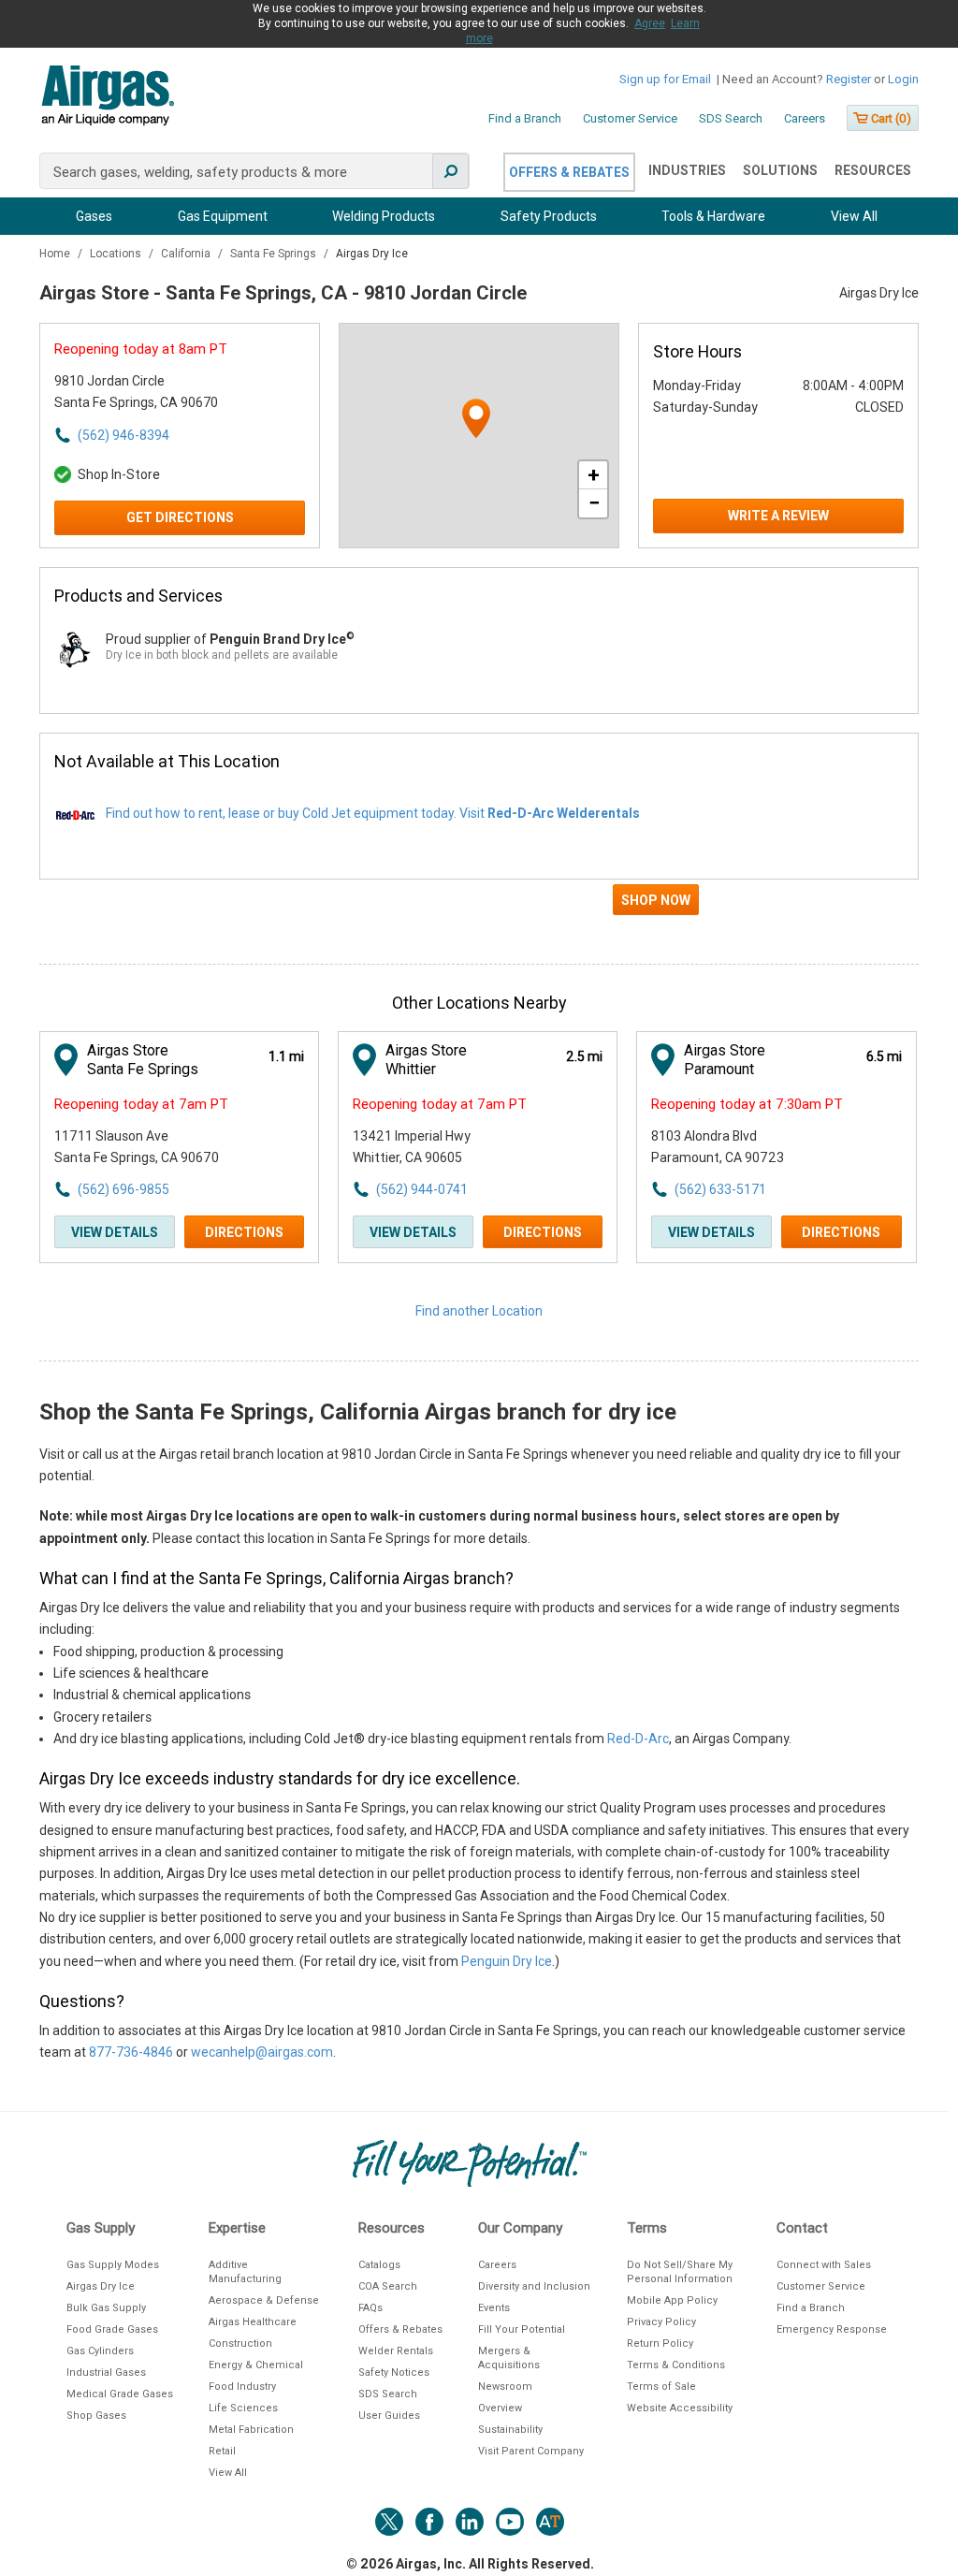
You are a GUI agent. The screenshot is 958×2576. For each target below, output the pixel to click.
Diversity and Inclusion (534, 2286)
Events (494, 2308)
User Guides (389, 2416)
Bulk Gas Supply (106, 2308)
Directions (244, 1232)
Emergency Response (832, 2329)
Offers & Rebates (569, 172)
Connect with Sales (824, 2265)
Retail (222, 2451)
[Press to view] (479, 908)
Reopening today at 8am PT (141, 349)
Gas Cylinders (100, 2351)
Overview (500, 2408)
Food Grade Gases (112, 2329)
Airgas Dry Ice (101, 2286)
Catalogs (379, 2265)
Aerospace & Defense (264, 2300)
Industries (687, 170)
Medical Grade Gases (120, 2394)
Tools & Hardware (713, 216)
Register (849, 79)
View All (854, 216)
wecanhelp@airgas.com (262, 2052)
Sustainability (510, 2430)
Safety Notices (394, 2372)
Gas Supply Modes (113, 2265)
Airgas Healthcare (253, 2322)
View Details (115, 1232)
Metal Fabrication (251, 2430)
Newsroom (505, 2387)
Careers (805, 118)
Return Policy (660, 2343)
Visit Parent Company (531, 2451)
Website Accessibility (680, 2408)
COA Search (388, 2286)
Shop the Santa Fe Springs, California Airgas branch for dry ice (358, 1412)
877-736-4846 (131, 2052)
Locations (117, 254)
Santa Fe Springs (275, 254)
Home (56, 254)
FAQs (370, 2308)
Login (903, 79)
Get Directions (180, 517)
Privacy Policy (661, 2322)
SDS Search (731, 118)
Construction (240, 2343)
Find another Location (479, 1311)
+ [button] (594, 475)
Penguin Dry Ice (507, 1961)
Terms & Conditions (676, 2365)
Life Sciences (243, 2408)
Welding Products (384, 216)
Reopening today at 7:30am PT (747, 1104)
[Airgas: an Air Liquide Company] (107, 98)
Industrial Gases (106, 2372)
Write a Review (778, 516)
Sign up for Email (665, 79)
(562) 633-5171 (720, 1189)
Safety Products (549, 216)
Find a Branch (525, 118)
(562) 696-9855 (123, 1189)
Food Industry (242, 2387)
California (187, 254)
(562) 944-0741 (422, 1189)
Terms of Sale (661, 2387)
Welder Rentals (396, 2351)
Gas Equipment (223, 216)
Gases (94, 216)
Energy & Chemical (256, 2365)
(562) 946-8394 (123, 435)
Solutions (780, 170)
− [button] (594, 503)
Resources (873, 170)
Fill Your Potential (522, 2329)
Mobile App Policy (672, 2300)
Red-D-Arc (638, 1739)
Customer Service (630, 118)
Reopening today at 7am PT (141, 1104)
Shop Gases (96, 2416)
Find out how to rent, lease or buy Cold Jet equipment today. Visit (373, 813)
